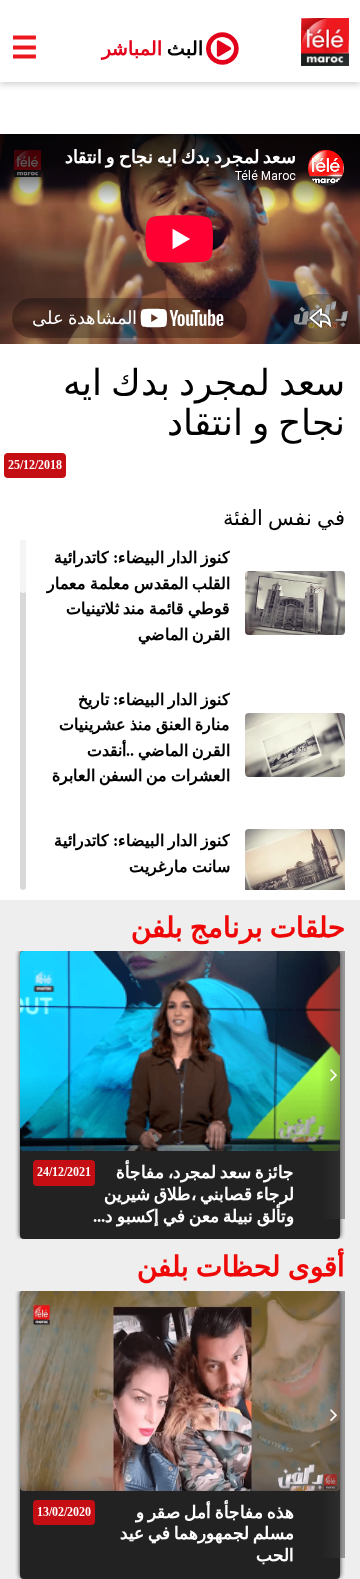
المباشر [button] (144, 48)
